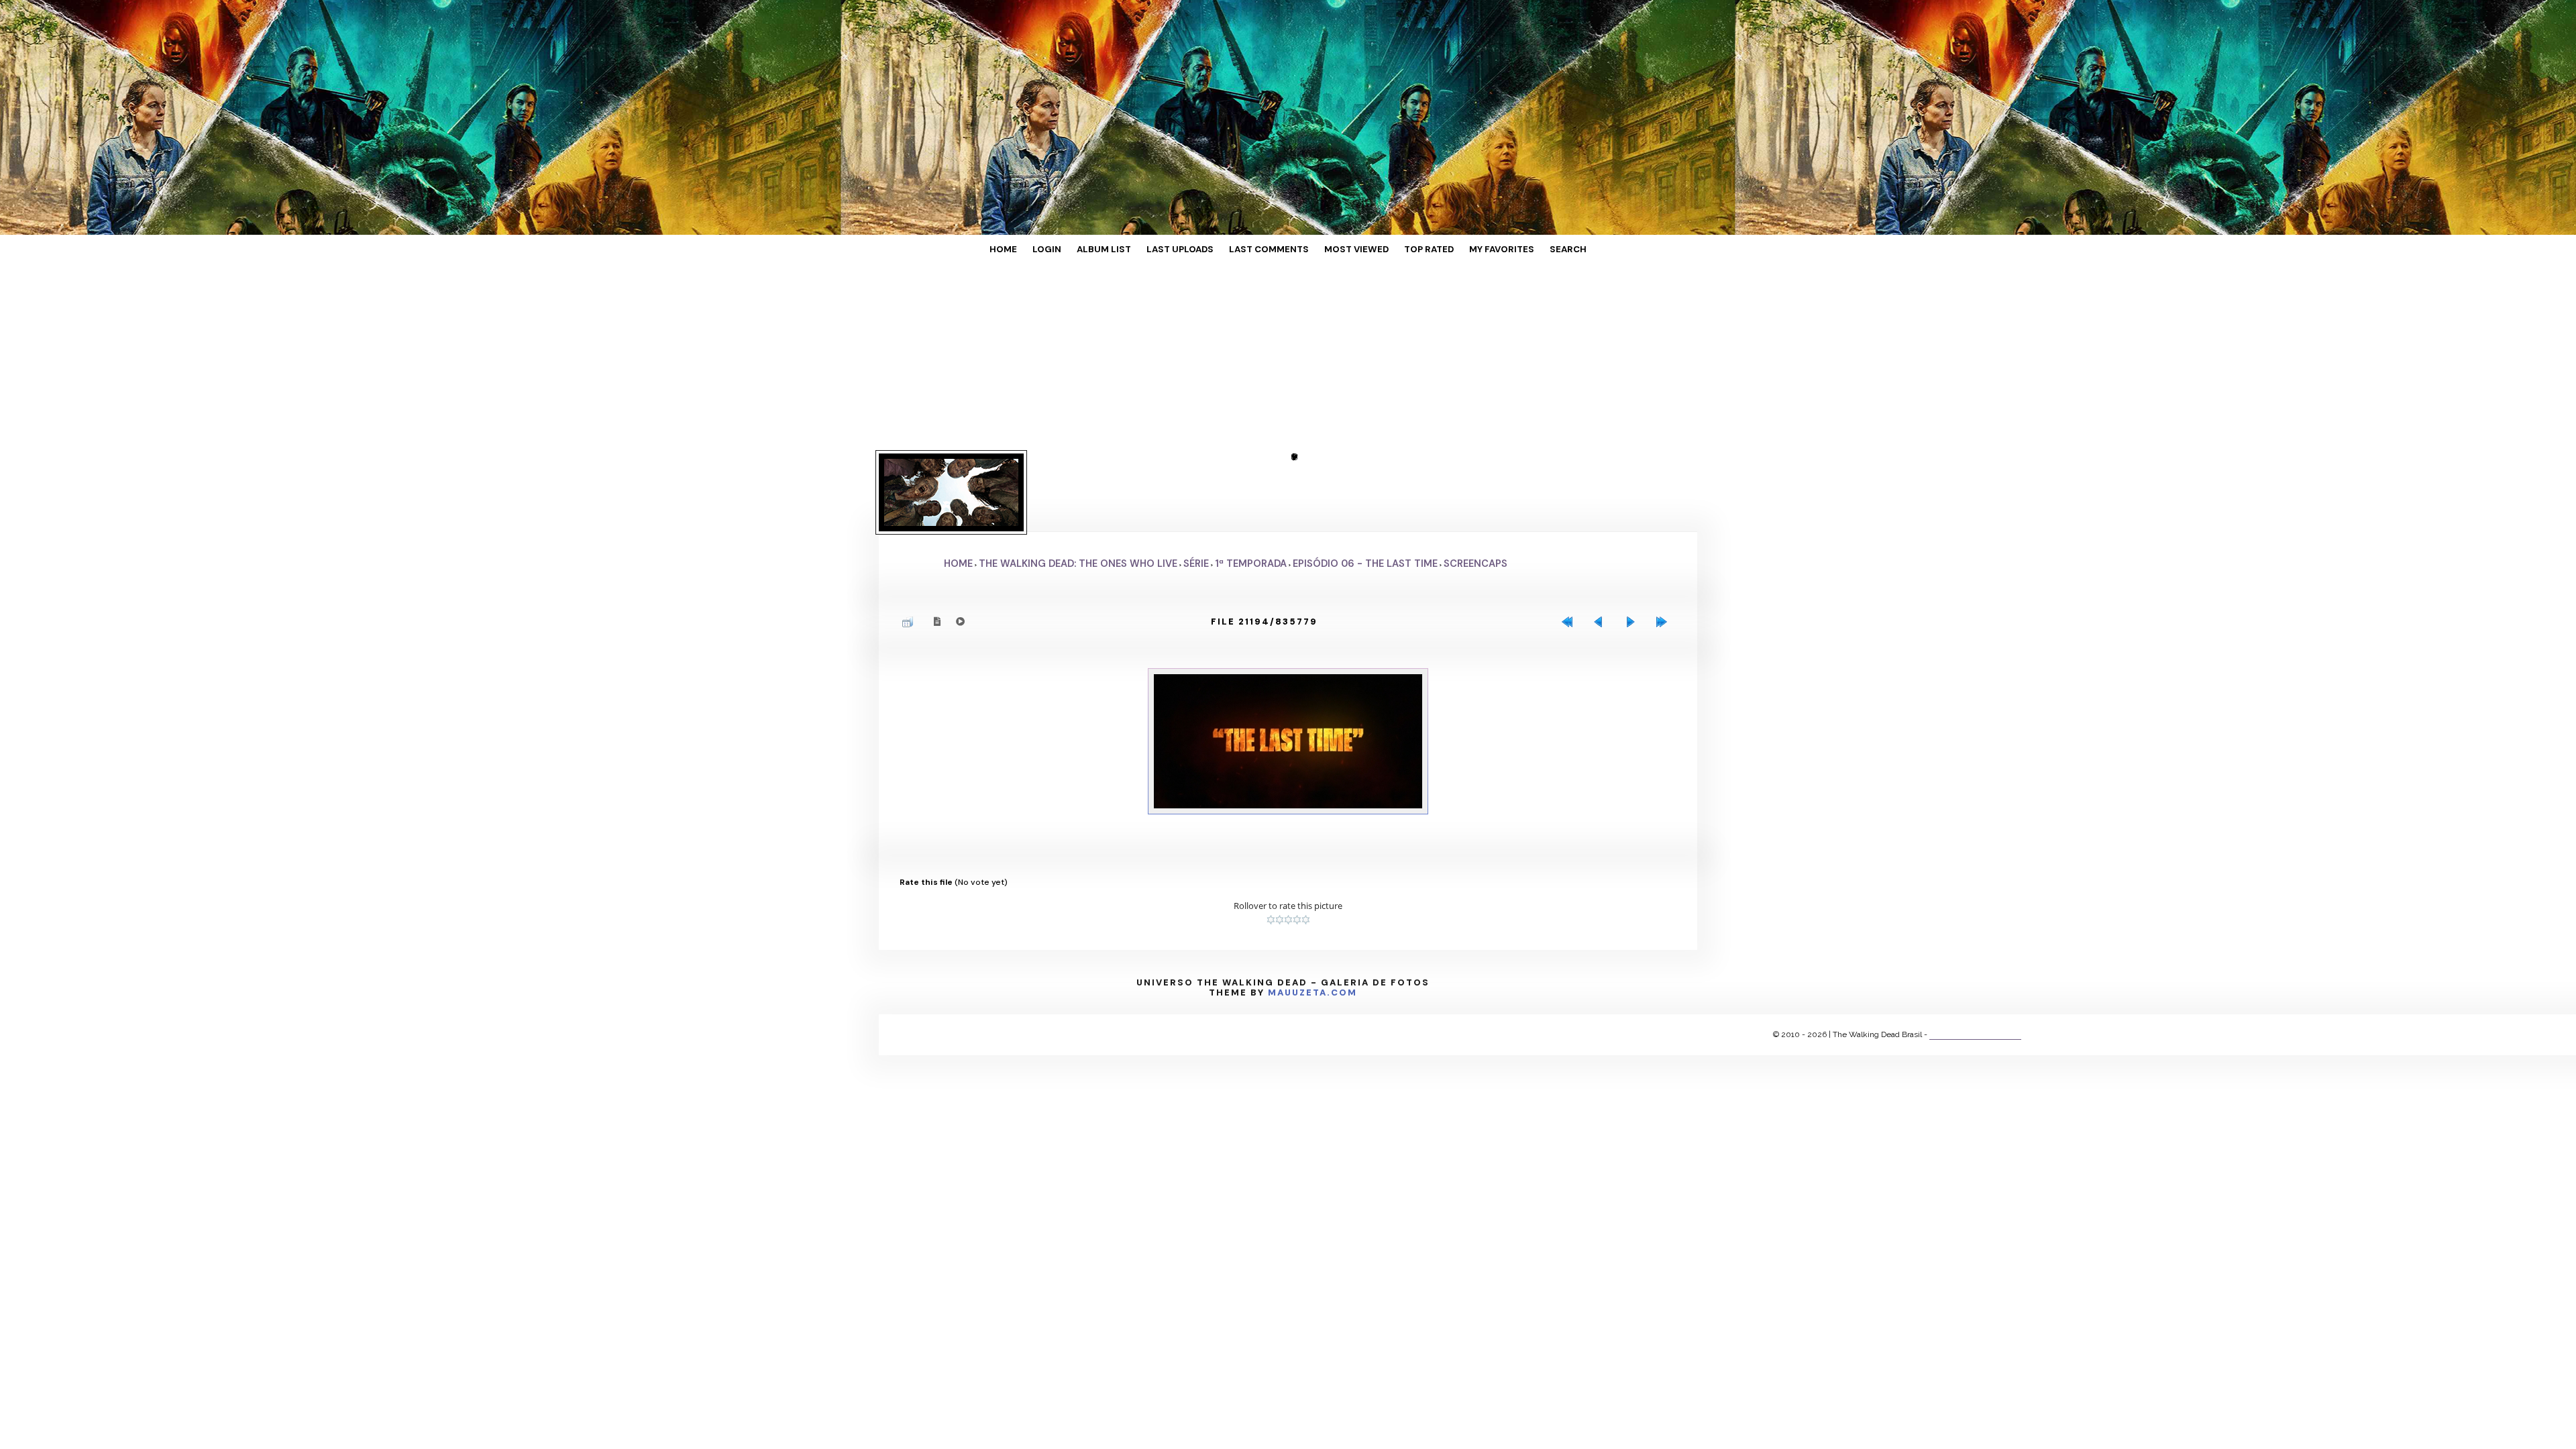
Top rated (1403, 250)
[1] (1271, 841)
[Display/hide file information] (938, 556)
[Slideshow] (961, 556)
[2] (1280, 841)
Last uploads (1196, 250)
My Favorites (1464, 250)
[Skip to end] (1665, 557)
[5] (1306, 841)
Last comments (1271, 250)
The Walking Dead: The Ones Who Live (1078, 498)
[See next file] (1633, 557)
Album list (1132, 250)
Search (1519, 250)
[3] (1288, 841)
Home (1052, 250)
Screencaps (1475, 498)
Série (1196, 498)
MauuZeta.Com (1312, 913)
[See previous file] (1602, 557)
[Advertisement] (402, 359)
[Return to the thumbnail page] (911, 557)
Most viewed (1343, 250)
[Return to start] (1570, 557)
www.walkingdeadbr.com (1975, 955)
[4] (1297, 841)
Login (1086, 250)
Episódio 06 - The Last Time (1365, 498)
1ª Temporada (1251, 498)
